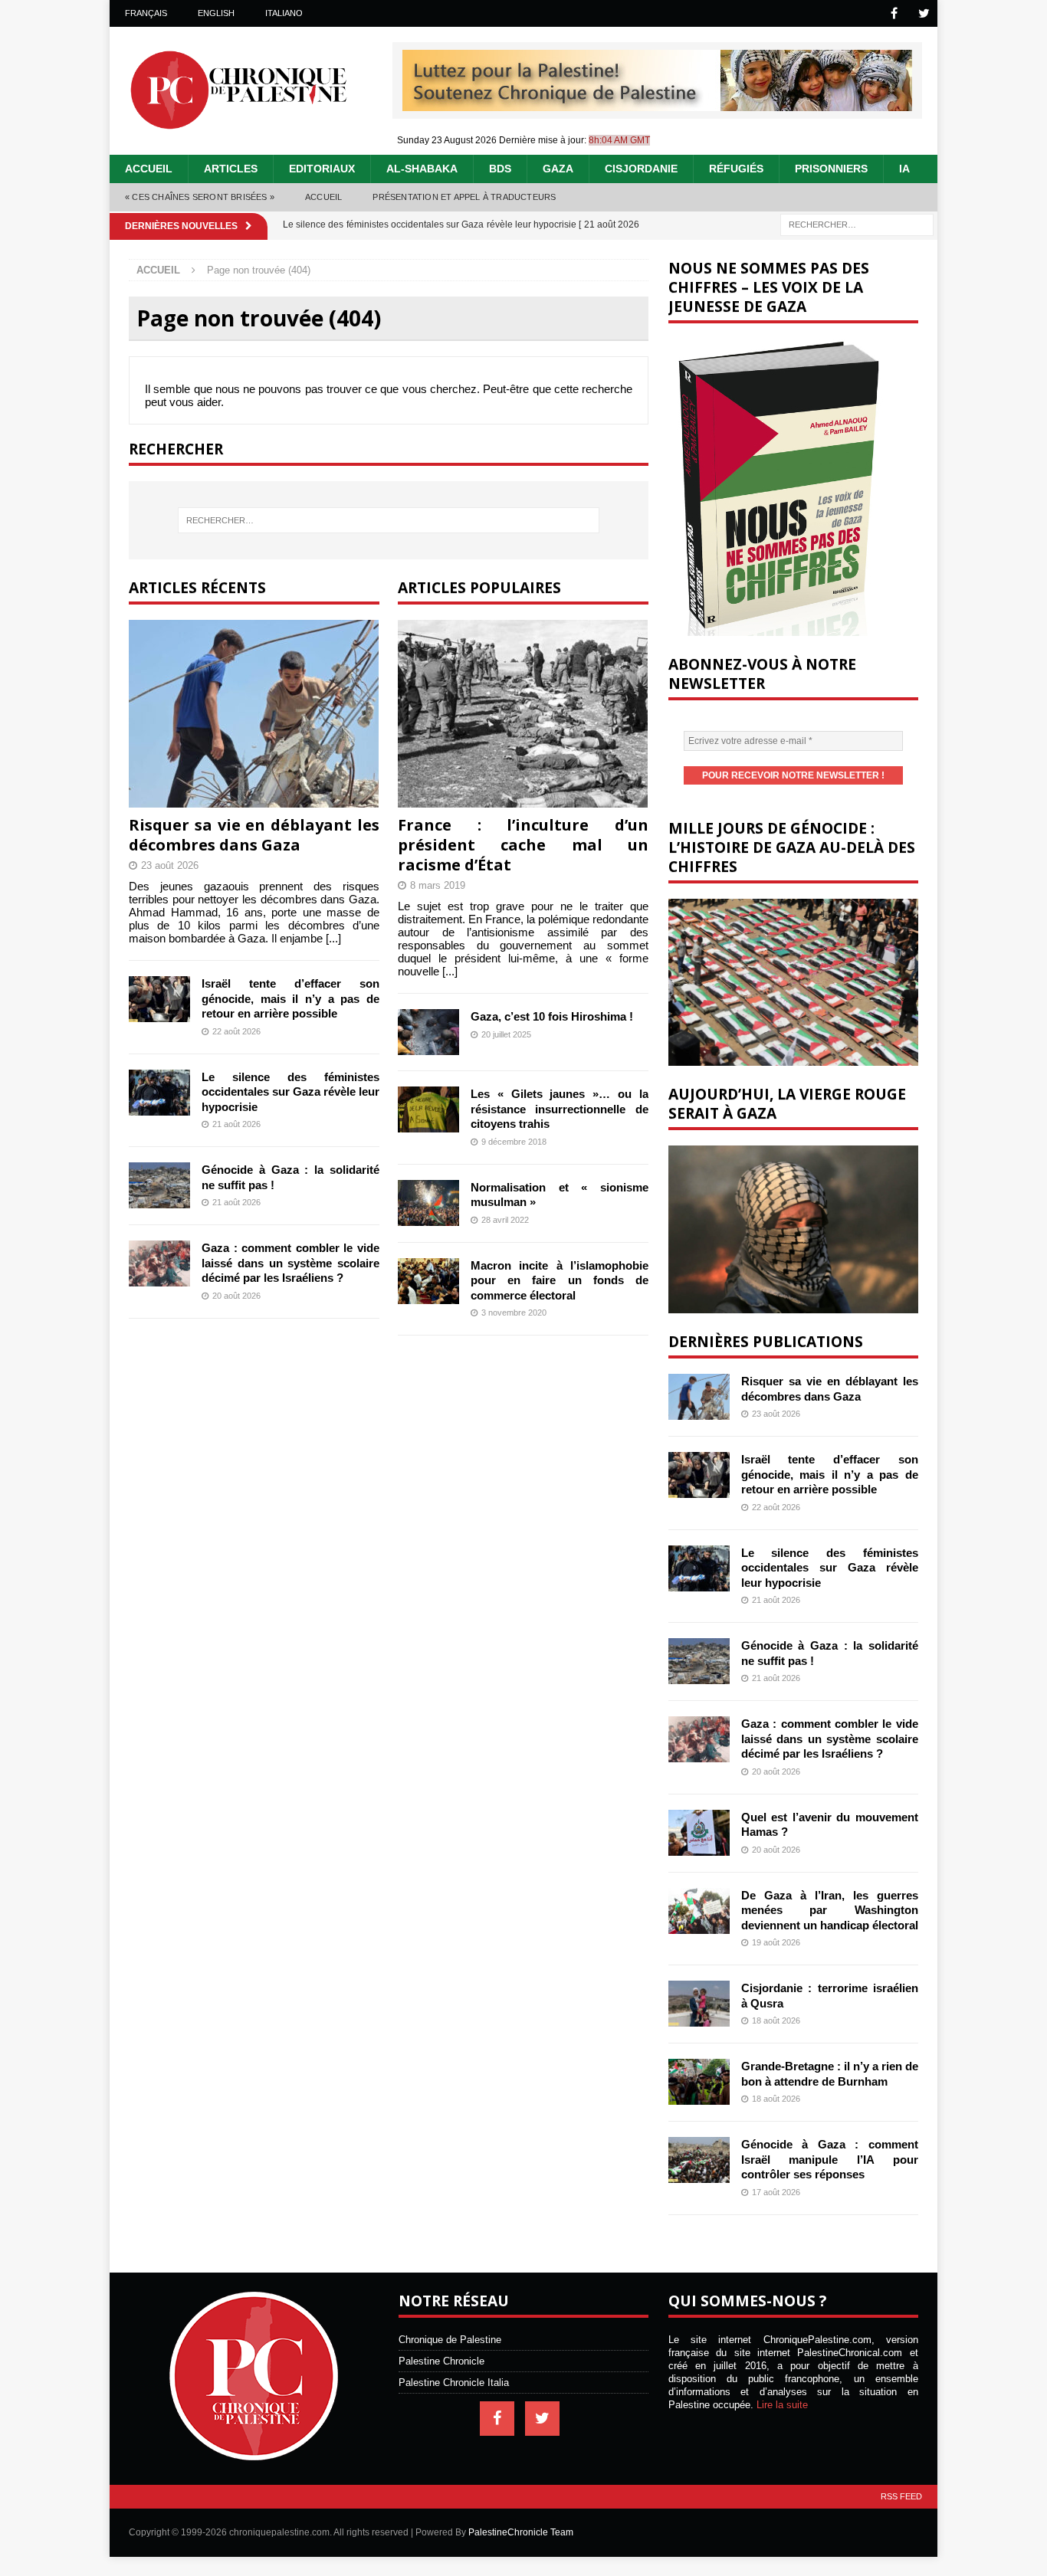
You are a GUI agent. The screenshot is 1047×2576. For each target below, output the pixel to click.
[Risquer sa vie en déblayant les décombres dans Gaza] (254, 714)
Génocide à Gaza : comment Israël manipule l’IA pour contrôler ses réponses (830, 2159)
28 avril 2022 (505, 1220)
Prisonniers (831, 169)
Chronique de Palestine (450, 2340)
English (216, 13)
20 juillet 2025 (506, 1034)
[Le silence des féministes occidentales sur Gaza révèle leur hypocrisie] (159, 1093)
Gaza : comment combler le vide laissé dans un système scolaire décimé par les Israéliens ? (290, 1263)
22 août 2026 (236, 1031)
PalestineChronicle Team (521, 2532)
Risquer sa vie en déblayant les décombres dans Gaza (254, 835)
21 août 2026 (236, 1124)
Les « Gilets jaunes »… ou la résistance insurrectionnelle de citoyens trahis (560, 1109)
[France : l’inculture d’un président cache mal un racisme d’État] (523, 714)
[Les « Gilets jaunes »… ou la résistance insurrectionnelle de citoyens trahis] (428, 1109)
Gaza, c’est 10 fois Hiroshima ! (552, 1016)
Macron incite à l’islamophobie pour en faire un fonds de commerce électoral (560, 1280)
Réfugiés (736, 169)
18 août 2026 (776, 2020)
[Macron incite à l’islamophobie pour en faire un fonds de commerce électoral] (428, 1281)
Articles (231, 169)
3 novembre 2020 (514, 1313)
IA (904, 169)
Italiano (284, 13)
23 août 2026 (170, 865)
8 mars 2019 (438, 885)
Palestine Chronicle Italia (454, 2383)
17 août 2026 (776, 2192)
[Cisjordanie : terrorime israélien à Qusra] (699, 2004)
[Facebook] (894, 13)
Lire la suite (782, 2405)
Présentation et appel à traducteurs (464, 197)
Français (146, 13)
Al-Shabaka (422, 169)
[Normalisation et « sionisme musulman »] (428, 1203)
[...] (333, 938)
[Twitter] (924, 13)
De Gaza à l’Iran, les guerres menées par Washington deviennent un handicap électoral (830, 1910)
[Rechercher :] (857, 223)
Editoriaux (322, 169)
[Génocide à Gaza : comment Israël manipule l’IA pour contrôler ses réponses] (699, 2160)
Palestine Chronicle (441, 2361)
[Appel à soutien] (657, 105)
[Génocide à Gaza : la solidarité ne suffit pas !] (159, 1185)
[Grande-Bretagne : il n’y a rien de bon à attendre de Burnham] (699, 2082)
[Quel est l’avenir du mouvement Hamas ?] (699, 1833)
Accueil (149, 169)
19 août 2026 (776, 1942)
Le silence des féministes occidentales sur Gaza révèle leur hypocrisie (290, 1092)
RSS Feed (901, 2496)
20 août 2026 (236, 1296)
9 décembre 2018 (514, 1142)
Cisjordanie (641, 169)
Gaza (558, 169)
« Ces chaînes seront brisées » (200, 197)
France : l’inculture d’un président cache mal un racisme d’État (523, 845)
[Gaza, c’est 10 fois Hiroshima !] (428, 1032)
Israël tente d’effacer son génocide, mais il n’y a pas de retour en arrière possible (290, 998)
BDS (500, 169)
